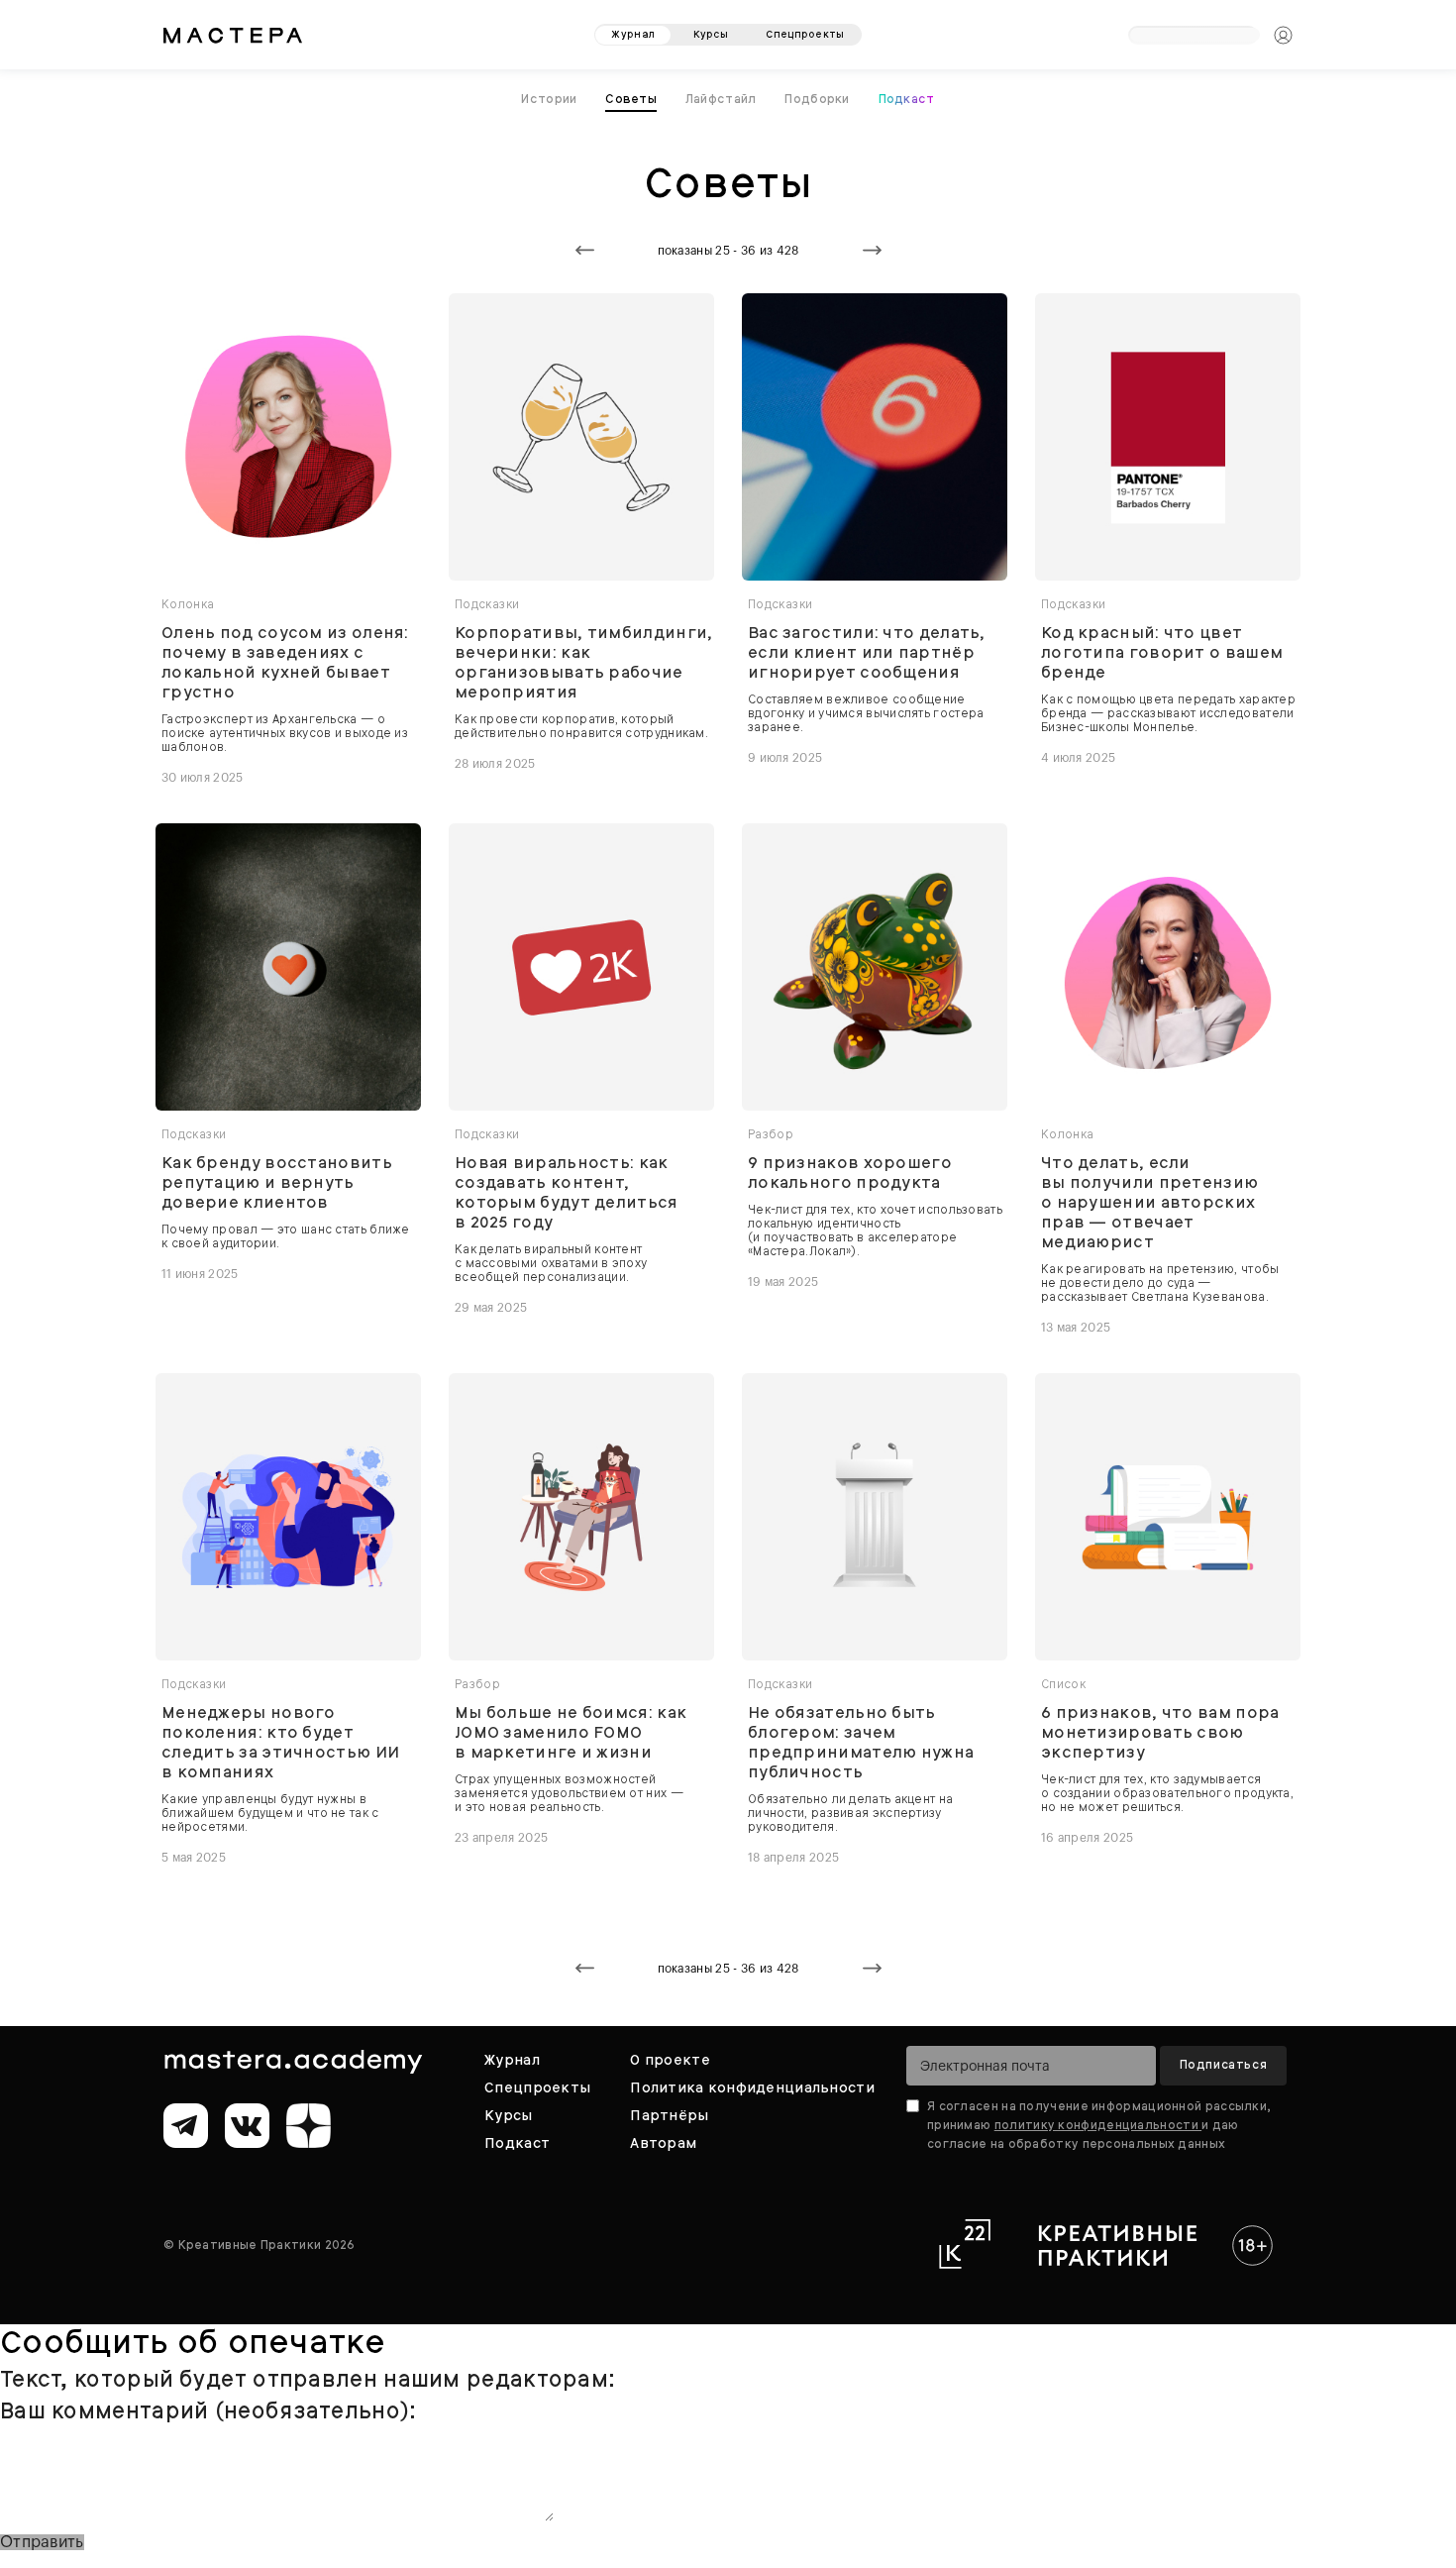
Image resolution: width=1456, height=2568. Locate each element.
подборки (815, 96)
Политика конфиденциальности (752, 2083)
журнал (633, 27)
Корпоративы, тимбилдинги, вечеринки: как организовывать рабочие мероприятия (584, 659)
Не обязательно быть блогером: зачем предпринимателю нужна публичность (861, 1739)
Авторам (663, 2138)
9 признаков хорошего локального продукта (850, 1169)
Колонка (188, 600)
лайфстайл (722, 96)
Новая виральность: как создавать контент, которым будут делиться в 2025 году (567, 1189)
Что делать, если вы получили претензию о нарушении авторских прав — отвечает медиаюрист (1149, 1199)
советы (634, 96)
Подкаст (902, 96)
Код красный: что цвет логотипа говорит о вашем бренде (1162, 649)
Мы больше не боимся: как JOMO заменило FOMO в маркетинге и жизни (571, 1729)
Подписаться (1224, 2060)
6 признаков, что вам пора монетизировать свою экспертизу (1160, 1729)
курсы (711, 27)
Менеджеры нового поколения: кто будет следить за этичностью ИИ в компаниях (280, 1739)
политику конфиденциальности (1098, 2120)
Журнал (512, 2055)
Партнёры (669, 2110)
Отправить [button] (42, 2538)
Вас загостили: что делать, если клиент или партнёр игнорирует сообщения (867, 649)
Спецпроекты (537, 2083)
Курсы (508, 2110)
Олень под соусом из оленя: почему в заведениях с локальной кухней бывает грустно (285, 659)
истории (555, 96)
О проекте (670, 2055)
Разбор (771, 1130)
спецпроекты (805, 27)
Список (1063, 1680)
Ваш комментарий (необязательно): (208, 2407)
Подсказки (487, 600)
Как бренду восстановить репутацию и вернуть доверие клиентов (277, 1179)
